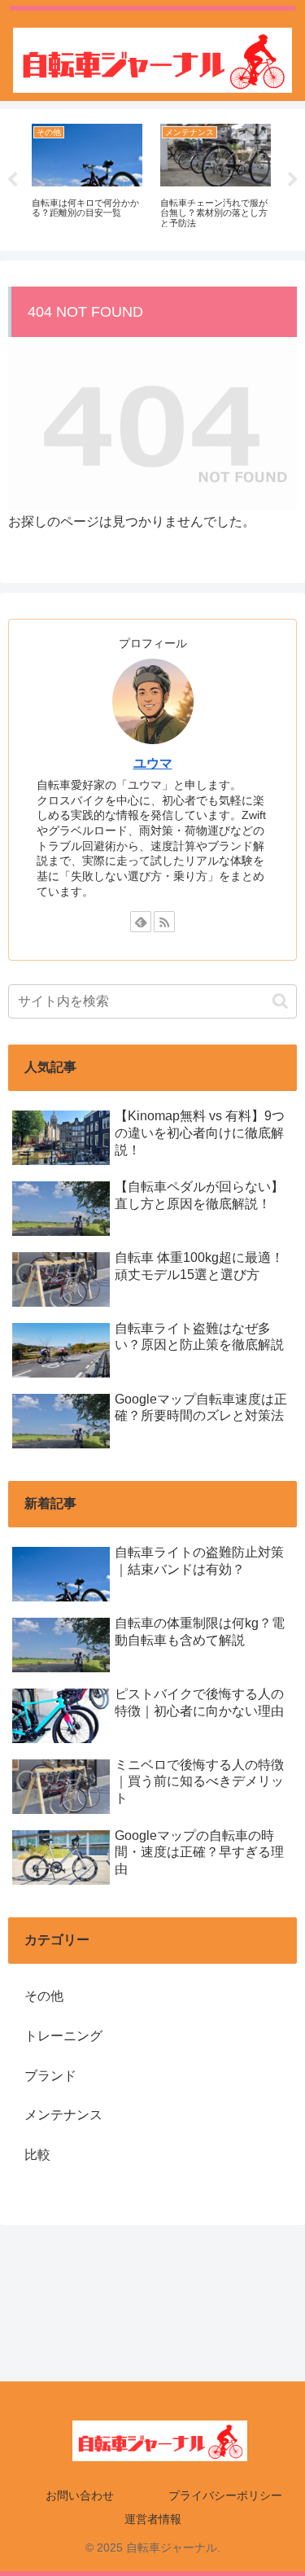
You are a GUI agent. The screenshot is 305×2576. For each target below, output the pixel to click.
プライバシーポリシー (225, 2495)
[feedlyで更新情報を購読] (141, 922)
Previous (12, 180)
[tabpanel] (87, 177)
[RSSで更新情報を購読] (164, 922)
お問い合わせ (80, 2495)
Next (293, 180)
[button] (280, 1001)
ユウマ (153, 763)
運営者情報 (153, 2519)
